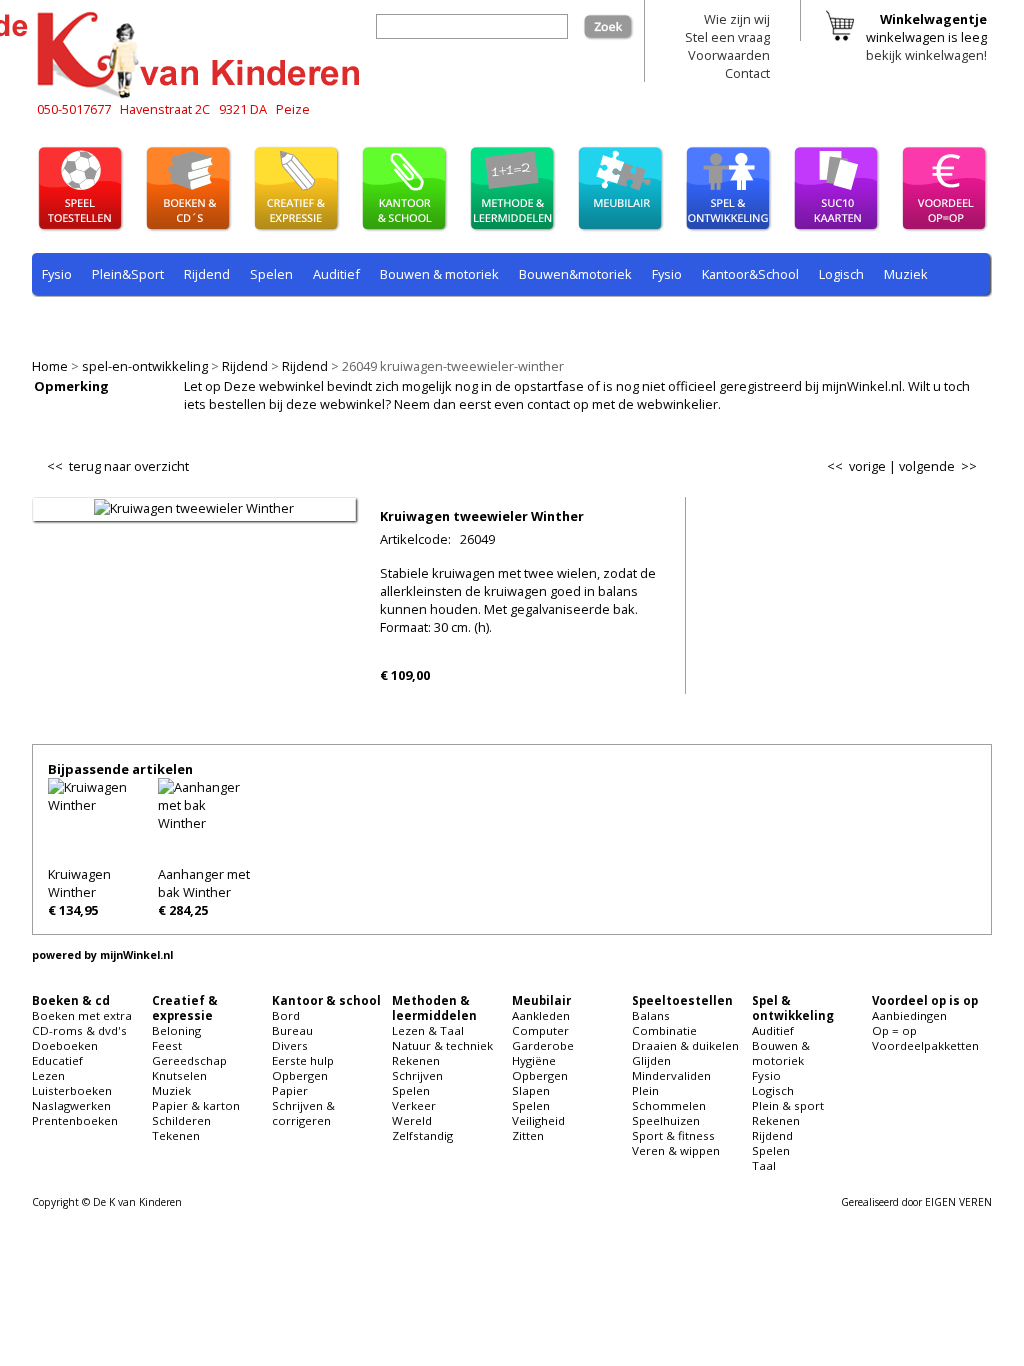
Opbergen (300, 1075)
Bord (286, 1015)
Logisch (841, 274)
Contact (747, 73)
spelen (492, 321)
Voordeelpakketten (925, 1045)
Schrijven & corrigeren (303, 1113)
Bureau (292, 1030)
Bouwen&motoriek (575, 274)
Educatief (57, 1060)
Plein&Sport (128, 274)
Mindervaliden (671, 1075)
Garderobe (543, 1045)
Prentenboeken (75, 1120)
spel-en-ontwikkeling (145, 366)
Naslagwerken (71, 1105)
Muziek (906, 274)
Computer (540, 1030)
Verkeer (414, 1105)
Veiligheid (538, 1120)
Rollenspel (312, 321)
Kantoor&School (750, 274)
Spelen (271, 274)
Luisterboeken (72, 1090)
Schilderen (181, 1120)
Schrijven (417, 1075)
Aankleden (541, 1015)
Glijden (651, 1060)
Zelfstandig (422, 1135)
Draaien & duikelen (685, 1045)
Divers (290, 1045)
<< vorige (856, 466)
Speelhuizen (666, 1120)
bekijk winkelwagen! (926, 55)
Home (50, 366)
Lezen (48, 1075)
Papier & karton (196, 1105)
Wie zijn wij (737, 19)
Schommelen (669, 1105)
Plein (645, 1090)
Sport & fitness (673, 1135)
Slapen (531, 1090)
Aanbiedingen (909, 1015)
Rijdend (245, 366)
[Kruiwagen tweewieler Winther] (194, 508)
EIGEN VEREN (958, 1202)
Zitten (528, 1135)
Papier (290, 1090)
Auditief (336, 274)
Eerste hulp (303, 1060)
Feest (167, 1045)
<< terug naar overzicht (118, 462)
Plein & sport (80, 321)
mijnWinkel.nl (136, 955)
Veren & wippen (676, 1150)
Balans (651, 1015)
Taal (439, 321)
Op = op (894, 1030)
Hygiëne (534, 1060)
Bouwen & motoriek (439, 274)
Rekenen (166, 321)
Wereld (412, 1120)
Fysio (57, 274)
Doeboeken (65, 1045)
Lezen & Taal (428, 1030)
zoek (619, 23)
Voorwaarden (729, 55)
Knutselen (179, 1075)
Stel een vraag (727, 37)
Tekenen (176, 1135)
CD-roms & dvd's (79, 1030)
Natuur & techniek (442, 1045)
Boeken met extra (82, 1015)
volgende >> (938, 466)
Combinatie (664, 1030)
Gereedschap (189, 1060)
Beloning (176, 1030)
